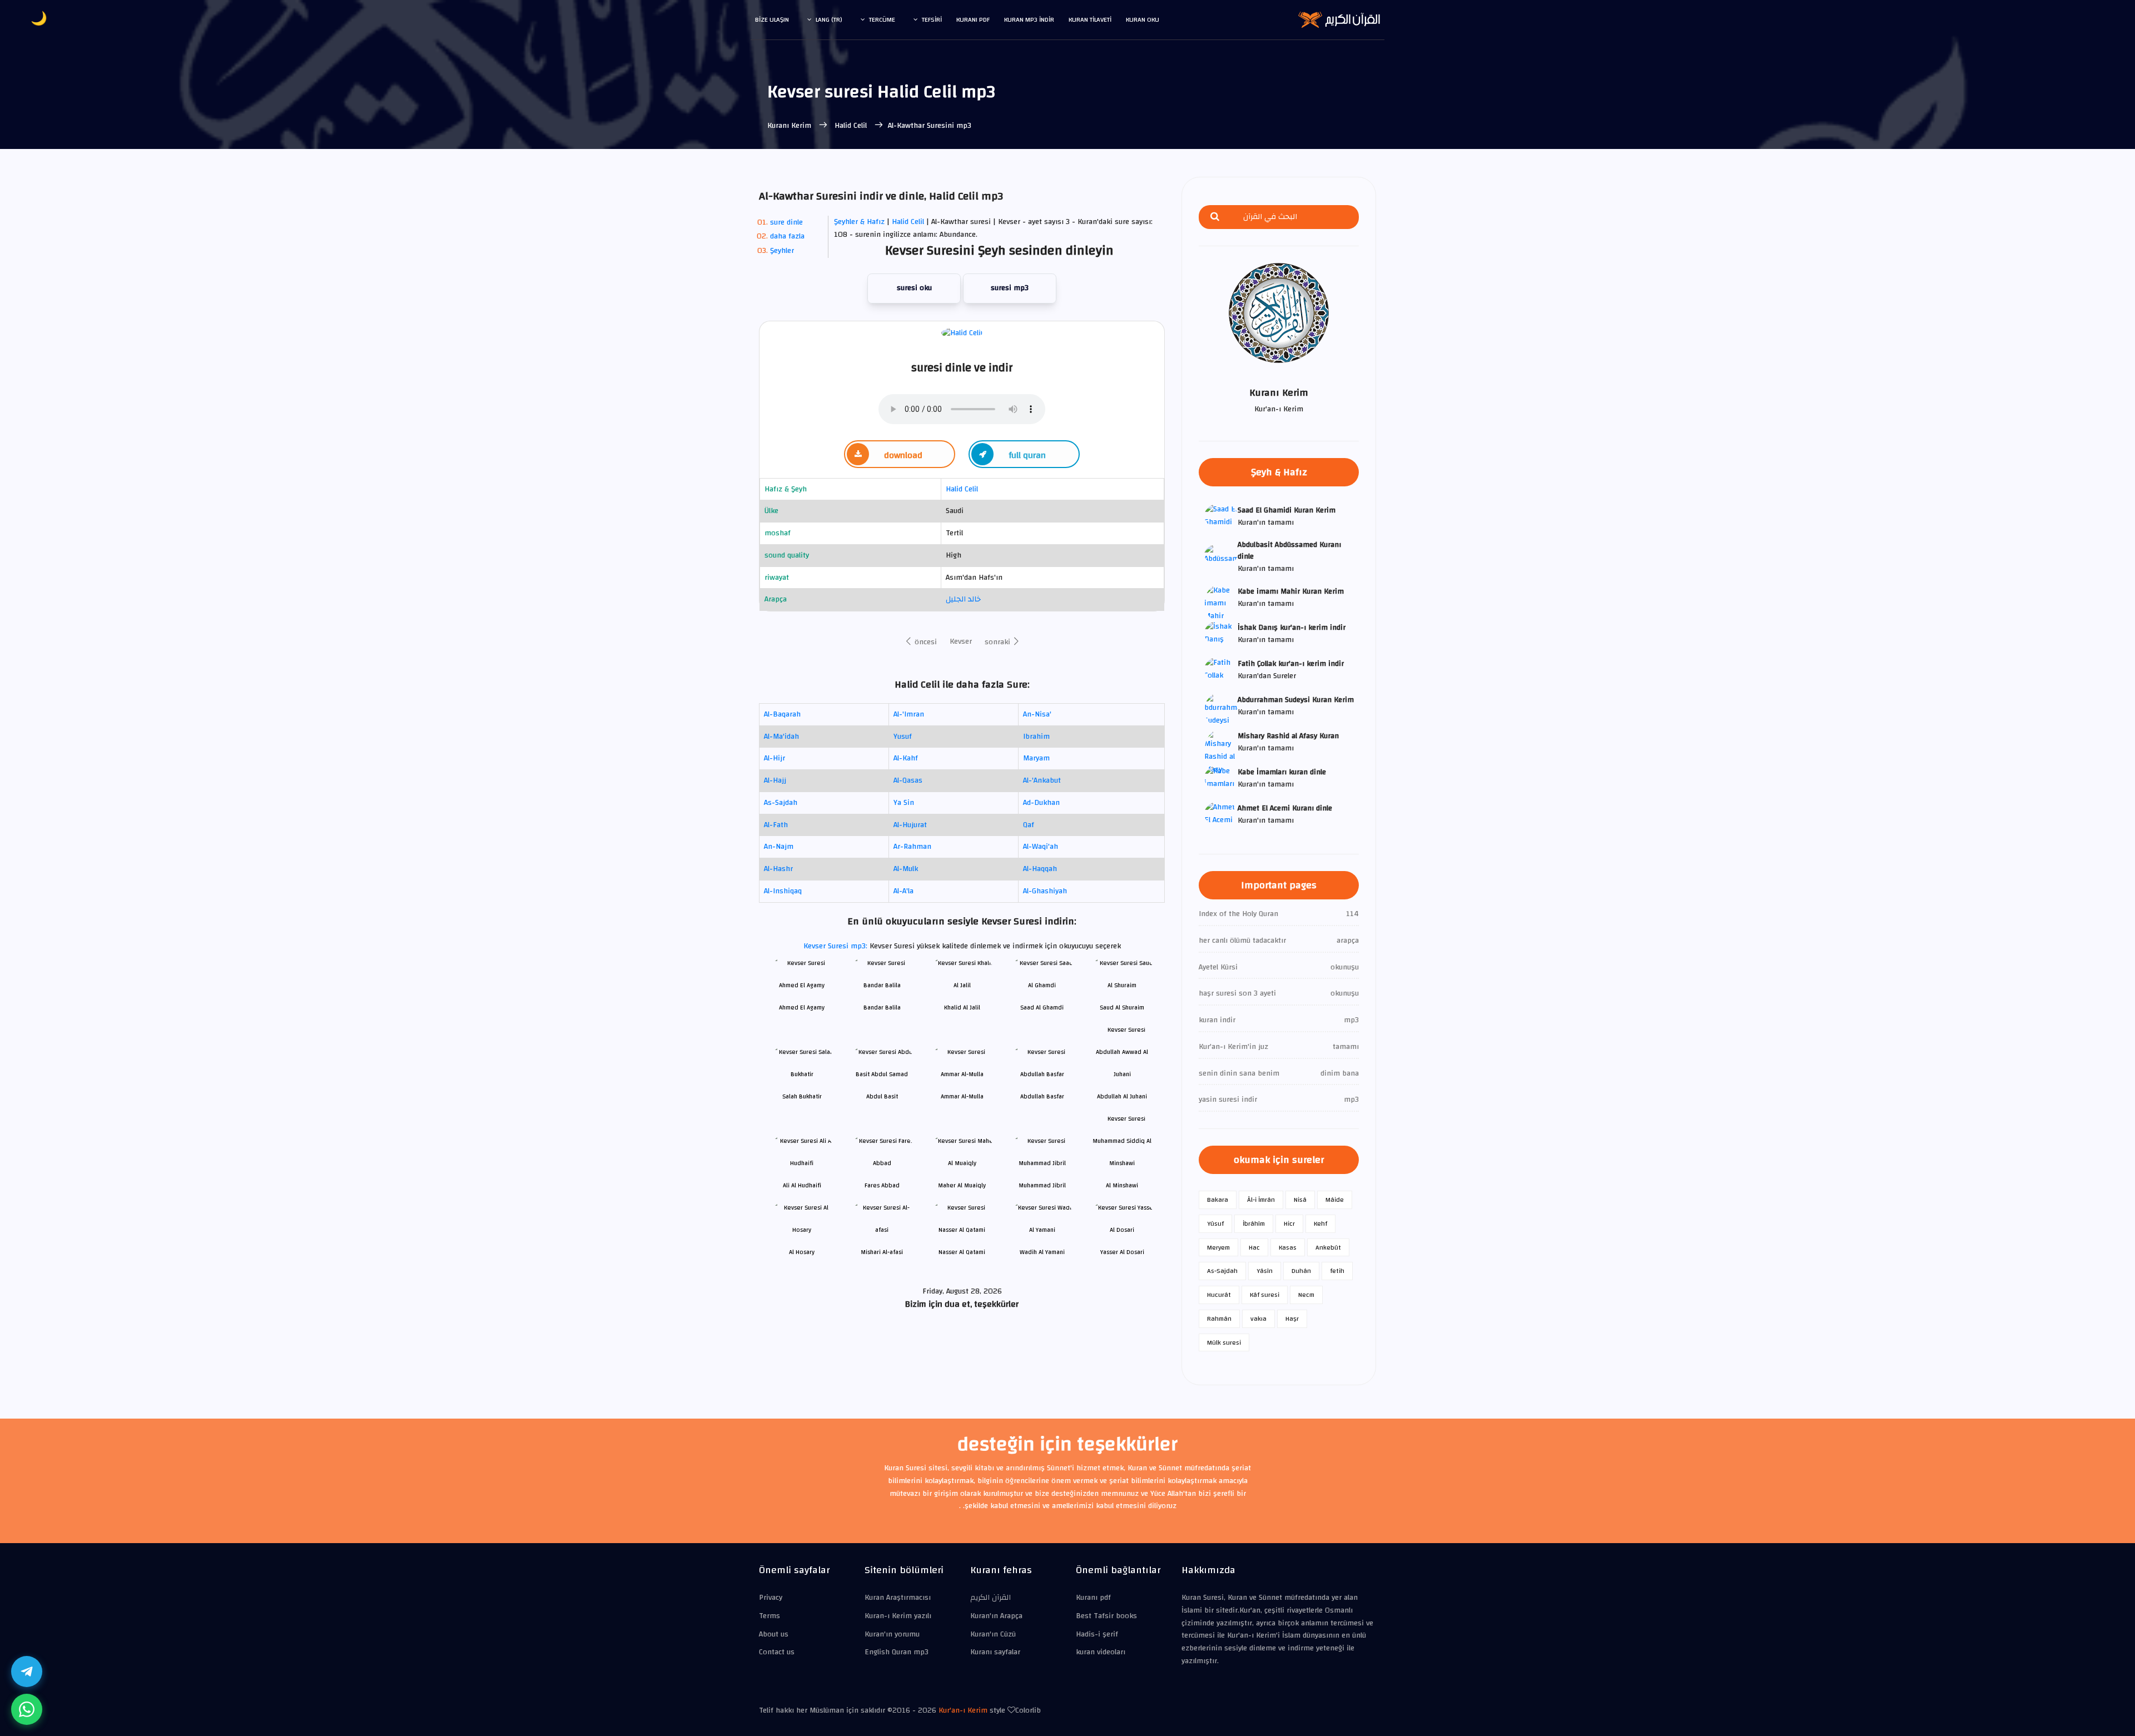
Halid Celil (851, 126)
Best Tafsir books (1106, 1616)
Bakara (1218, 1200)
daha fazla (787, 236)
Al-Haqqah (1040, 869)
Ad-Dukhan (1041, 803)
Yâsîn (1265, 1271)
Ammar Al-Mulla (962, 1096)
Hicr (1289, 1223)
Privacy (771, 1598)
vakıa (1258, 1319)
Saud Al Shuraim (1122, 1008)
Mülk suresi (1224, 1342)
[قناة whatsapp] (27, 1709)
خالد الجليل (963, 599)
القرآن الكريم (990, 1598)
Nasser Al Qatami (962, 1252)
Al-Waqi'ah (1041, 847)
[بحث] (1215, 217)
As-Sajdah (781, 803)
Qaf (1029, 825)
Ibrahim (1036, 737)
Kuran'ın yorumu (892, 1634)
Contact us (777, 1652)
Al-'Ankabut (1042, 780)
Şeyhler (782, 251)
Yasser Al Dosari (1122, 1252)
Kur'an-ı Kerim (963, 1710)
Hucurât (1219, 1295)
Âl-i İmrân (1261, 1200)
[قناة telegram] (27, 1672)
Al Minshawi (1122, 1185)
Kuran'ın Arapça (996, 1616)
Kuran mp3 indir (1029, 19)
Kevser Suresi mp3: (836, 946)
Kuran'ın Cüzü (993, 1634)
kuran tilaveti (1090, 19)
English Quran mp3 (897, 1652)
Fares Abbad (882, 1185)
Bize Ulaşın (772, 19)
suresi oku (914, 288)
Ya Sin (904, 803)
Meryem (1218, 1247)
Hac (1254, 1247)
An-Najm (779, 847)
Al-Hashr (778, 869)
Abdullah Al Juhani (1122, 1096)
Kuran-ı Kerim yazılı (898, 1616)
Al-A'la (903, 891)
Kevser (961, 641)
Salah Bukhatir (802, 1096)
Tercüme (882, 19)
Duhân (1301, 1271)
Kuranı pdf (973, 19)
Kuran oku (1143, 19)
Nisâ (1300, 1200)
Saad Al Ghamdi (1042, 1008)
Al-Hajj (775, 780)
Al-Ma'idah (781, 737)
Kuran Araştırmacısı (898, 1598)
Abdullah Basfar (1042, 1096)
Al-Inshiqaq (783, 891)
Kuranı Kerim (790, 126)
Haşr (1292, 1319)
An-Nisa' (1037, 714)
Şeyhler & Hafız (859, 222)
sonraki (999, 642)
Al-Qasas (908, 780)
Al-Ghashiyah (1045, 891)
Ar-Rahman (912, 847)
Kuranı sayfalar (995, 1652)
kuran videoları (1101, 1652)
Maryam (1036, 758)
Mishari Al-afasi (882, 1252)
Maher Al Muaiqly (962, 1185)
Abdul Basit (882, 1096)
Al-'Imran (909, 714)
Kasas (1288, 1247)
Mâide (1335, 1200)
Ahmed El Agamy (802, 1008)
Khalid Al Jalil (962, 1008)
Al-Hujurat (910, 825)
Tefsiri (932, 19)
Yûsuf (1215, 1223)
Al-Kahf (906, 758)
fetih (1337, 1271)
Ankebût (1328, 1247)
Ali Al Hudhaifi (802, 1185)
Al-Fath (776, 825)
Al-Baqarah (782, 714)
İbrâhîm (1254, 1223)
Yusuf (903, 737)
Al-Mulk (906, 869)
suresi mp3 (1010, 288)
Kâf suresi (1265, 1295)
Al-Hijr (774, 758)
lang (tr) (829, 19)
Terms (769, 1616)
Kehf (1320, 1223)
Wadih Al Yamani (1042, 1252)
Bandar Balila (882, 1008)
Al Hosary (802, 1252)
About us (774, 1634)
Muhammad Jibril (1042, 1185)
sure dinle (786, 222)
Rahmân (1219, 1319)
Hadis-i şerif (1097, 1634)
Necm (1306, 1295)
